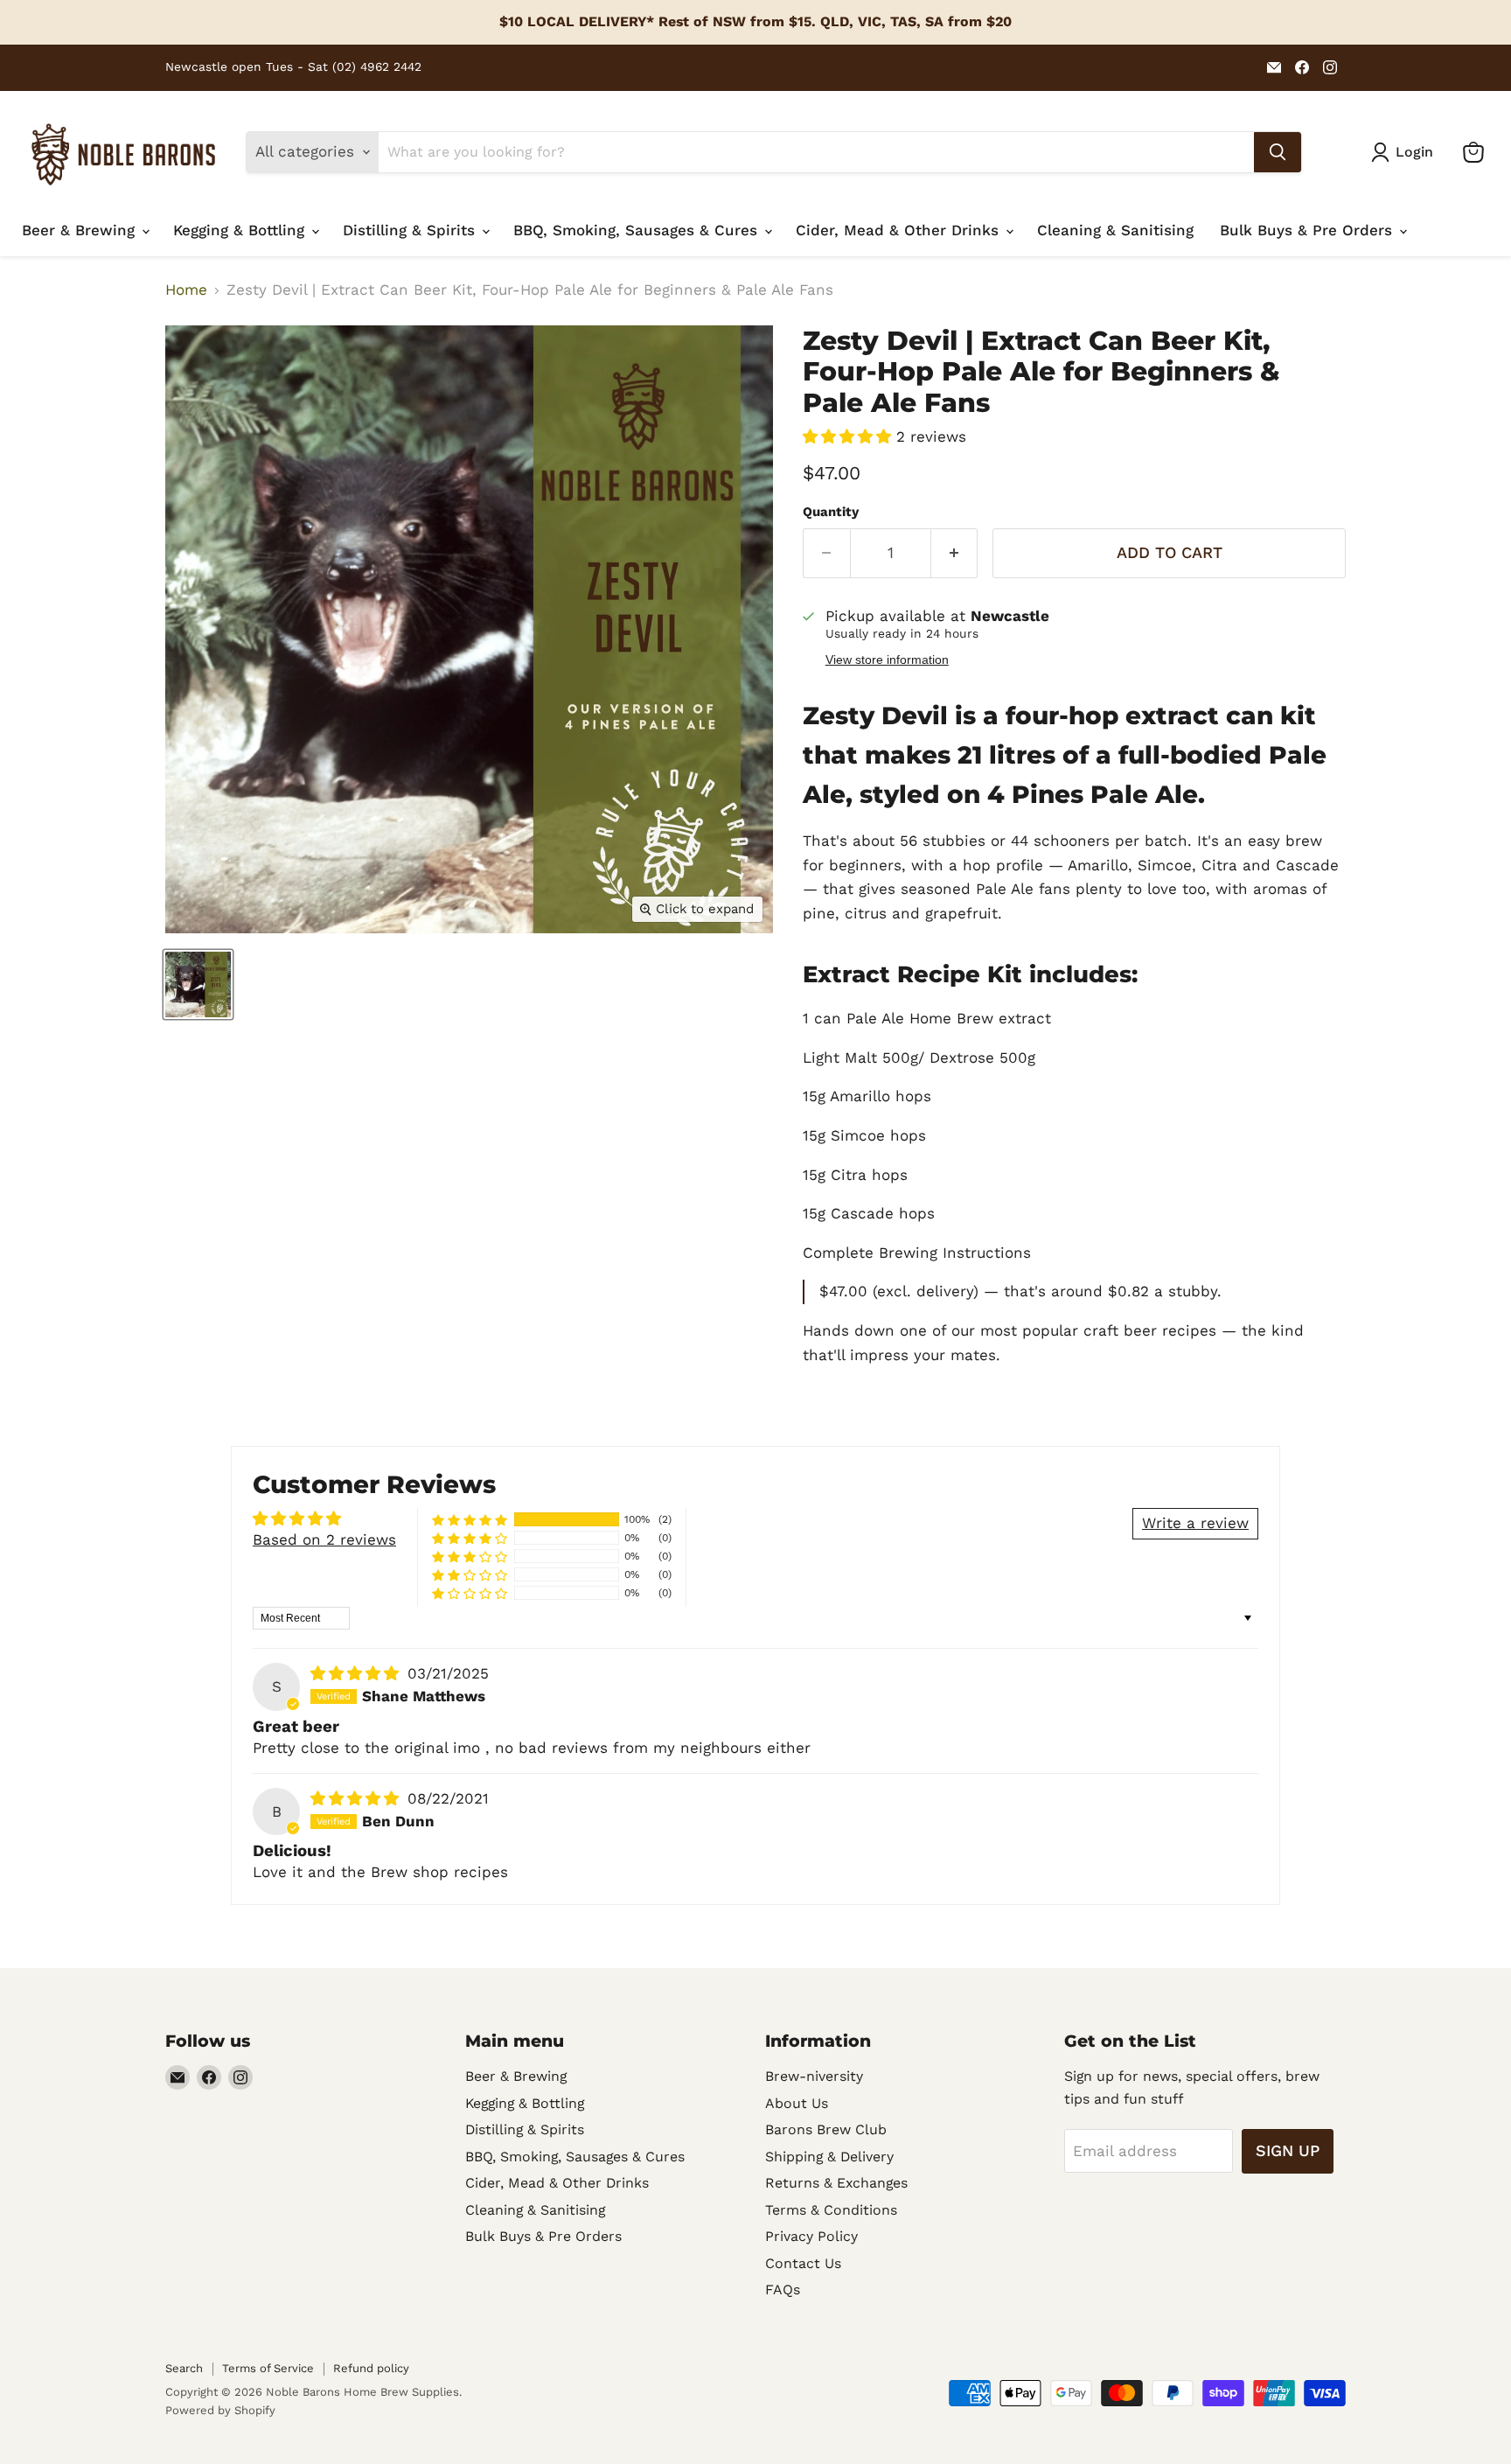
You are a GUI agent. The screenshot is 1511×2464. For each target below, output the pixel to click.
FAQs (783, 2289)
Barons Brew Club (826, 2129)
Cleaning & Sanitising (1115, 230)
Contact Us (803, 2263)
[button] (850, 436)
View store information (887, 660)
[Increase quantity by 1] (955, 553)
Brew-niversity (814, 2076)
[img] (357, 1673)
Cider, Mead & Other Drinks (900, 230)
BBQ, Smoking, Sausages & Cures (638, 230)
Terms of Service (268, 2368)
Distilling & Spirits (411, 230)
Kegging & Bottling (241, 230)
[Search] (1278, 152)
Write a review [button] (1195, 1523)
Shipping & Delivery (829, 2157)
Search (184, 2368)
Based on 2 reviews (324, 1539)
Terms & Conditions (831, 2210)
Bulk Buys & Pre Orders (1309, 230)
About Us (797, 2103)
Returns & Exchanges (836, 2183)
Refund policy (371, 2368)
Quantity (831, 512)
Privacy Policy (811, 2236)
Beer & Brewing (81, 230)
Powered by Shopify (220, 2410)
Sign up (1288, 2150)
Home (186, 290)
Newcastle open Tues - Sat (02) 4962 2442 (293, 67)
